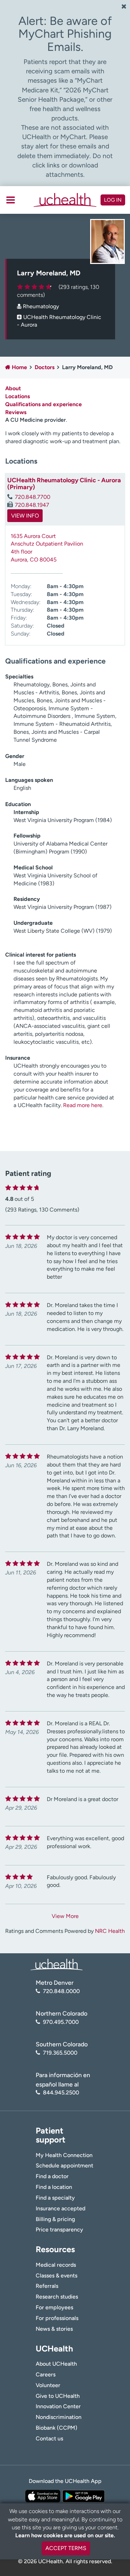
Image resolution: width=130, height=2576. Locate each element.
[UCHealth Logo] (57, 1964)
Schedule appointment (64, 2166)
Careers (46, 2374)
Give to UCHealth (58, 2396)
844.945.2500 (61, 2093)
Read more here (83, 1105)
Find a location (54, 2187)
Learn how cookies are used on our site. (65, 2535)
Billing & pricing (55, 2219)
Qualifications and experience (44, 404)
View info (25, 516)
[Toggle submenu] (11, 200)
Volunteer (48, 2385)
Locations (18, 396)
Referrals (47, 2286)
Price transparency (59, 2230)
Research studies (57, 2297)
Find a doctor (52, 2176)
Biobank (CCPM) (57, 2428)
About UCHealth (56, 2364)
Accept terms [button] (66, 2548)
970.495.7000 (61, 2022)
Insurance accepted (60, 2208)
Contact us (49, 2438)
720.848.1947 (32, 505)
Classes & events (57, 2276)
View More (65, 1916)
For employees (54, 2307)
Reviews (16, 412)
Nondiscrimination (59, 2417)
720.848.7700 (33, 497)
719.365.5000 (60, 2053)
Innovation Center (58, 2406)
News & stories (54, 2329)
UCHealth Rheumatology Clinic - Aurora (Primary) (64, 484)
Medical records (56, 2265)
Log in (113, 200)
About (13, 388)
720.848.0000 (61, 1991)
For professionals (57, 2318)
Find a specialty (55, 2198)
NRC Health (110, 1931)
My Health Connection (64, 2155)
